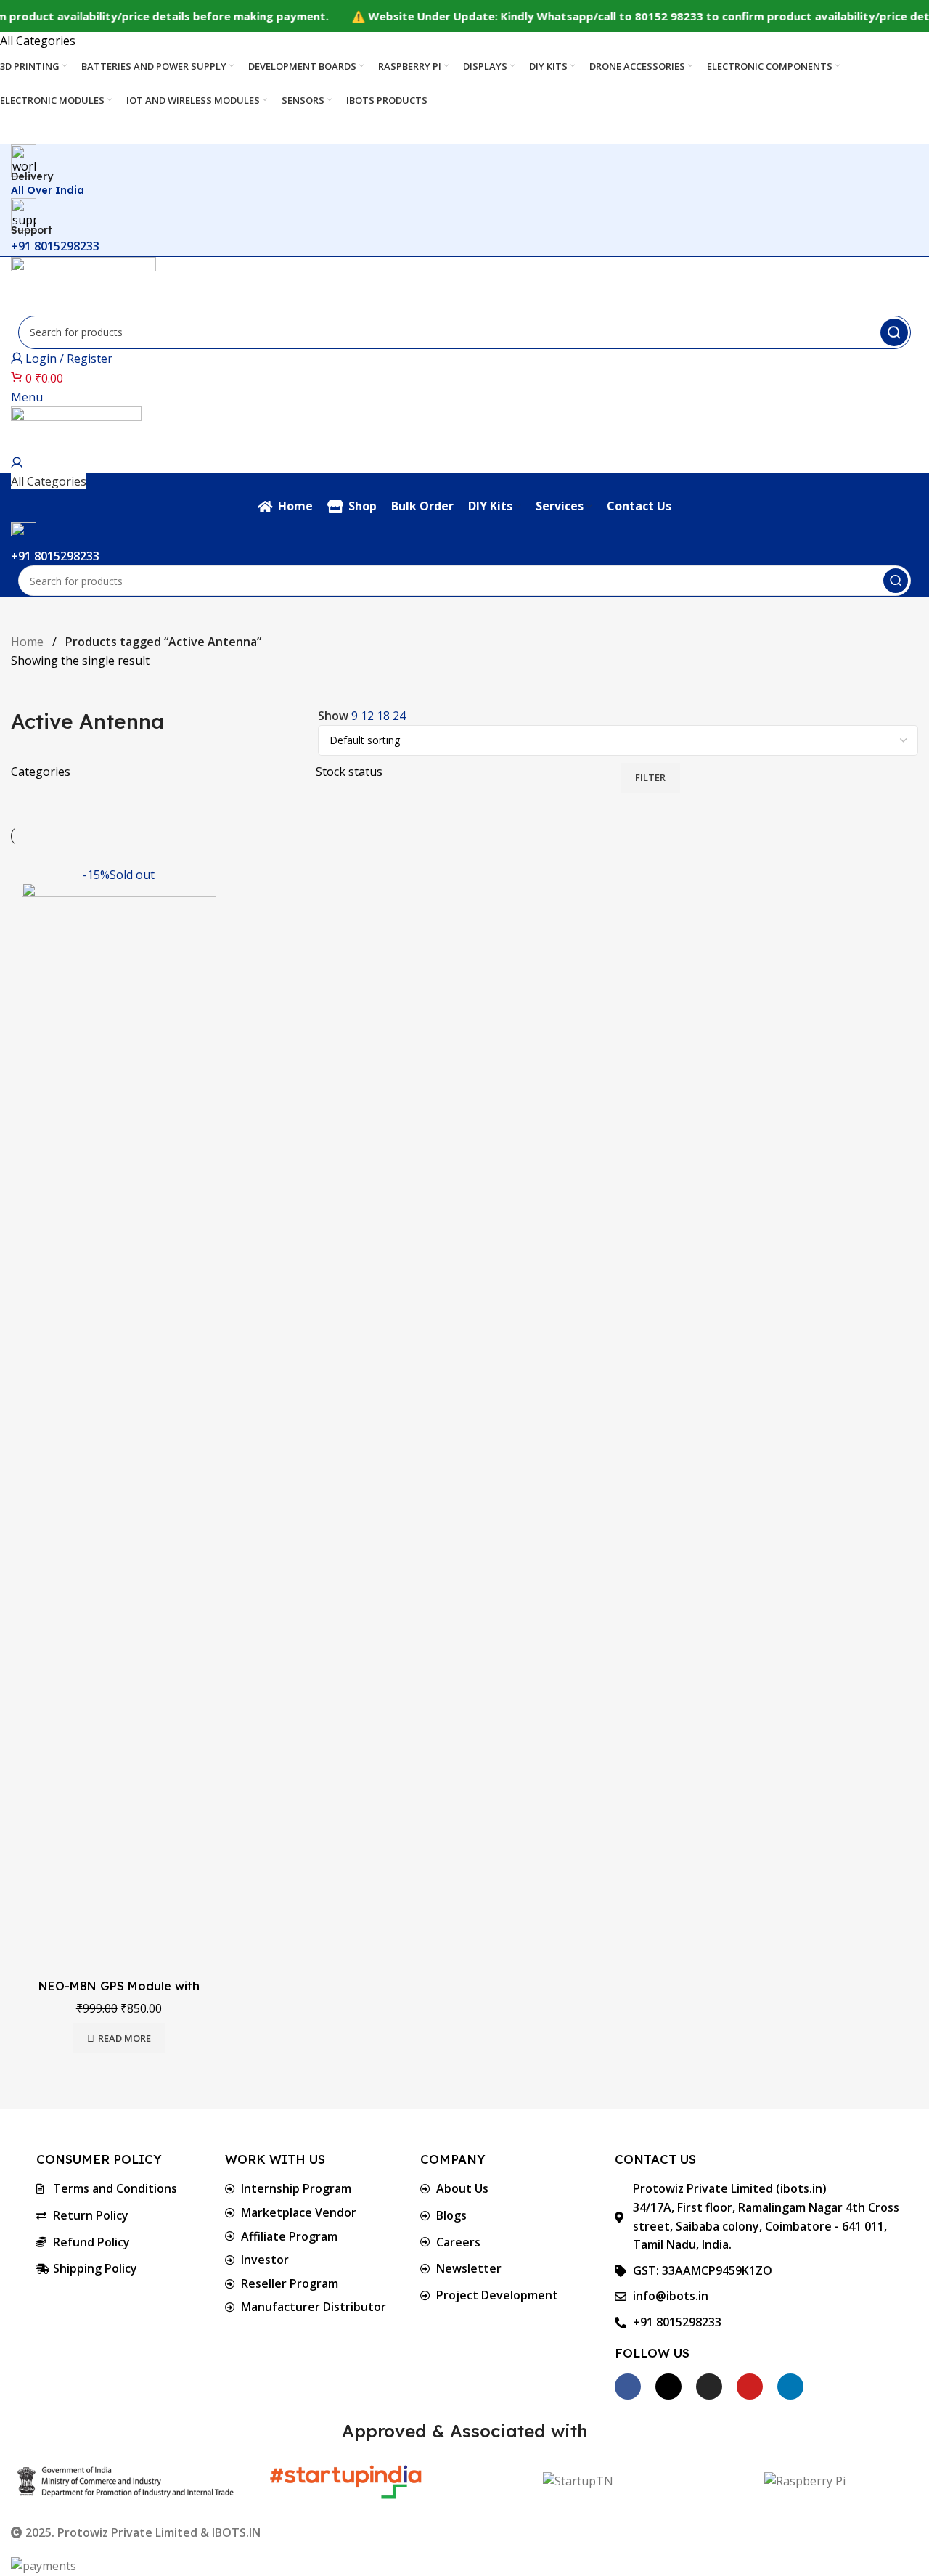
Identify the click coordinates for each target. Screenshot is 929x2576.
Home (29, 642)
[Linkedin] (790, 2387)
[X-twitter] (668, 2387)
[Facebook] (628, 2387)
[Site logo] (83, 285)
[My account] (17, 463)
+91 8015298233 (55, 246)
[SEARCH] (894, 332)
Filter (650, 777)
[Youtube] (750, 2387)
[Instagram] (709, 2387)
